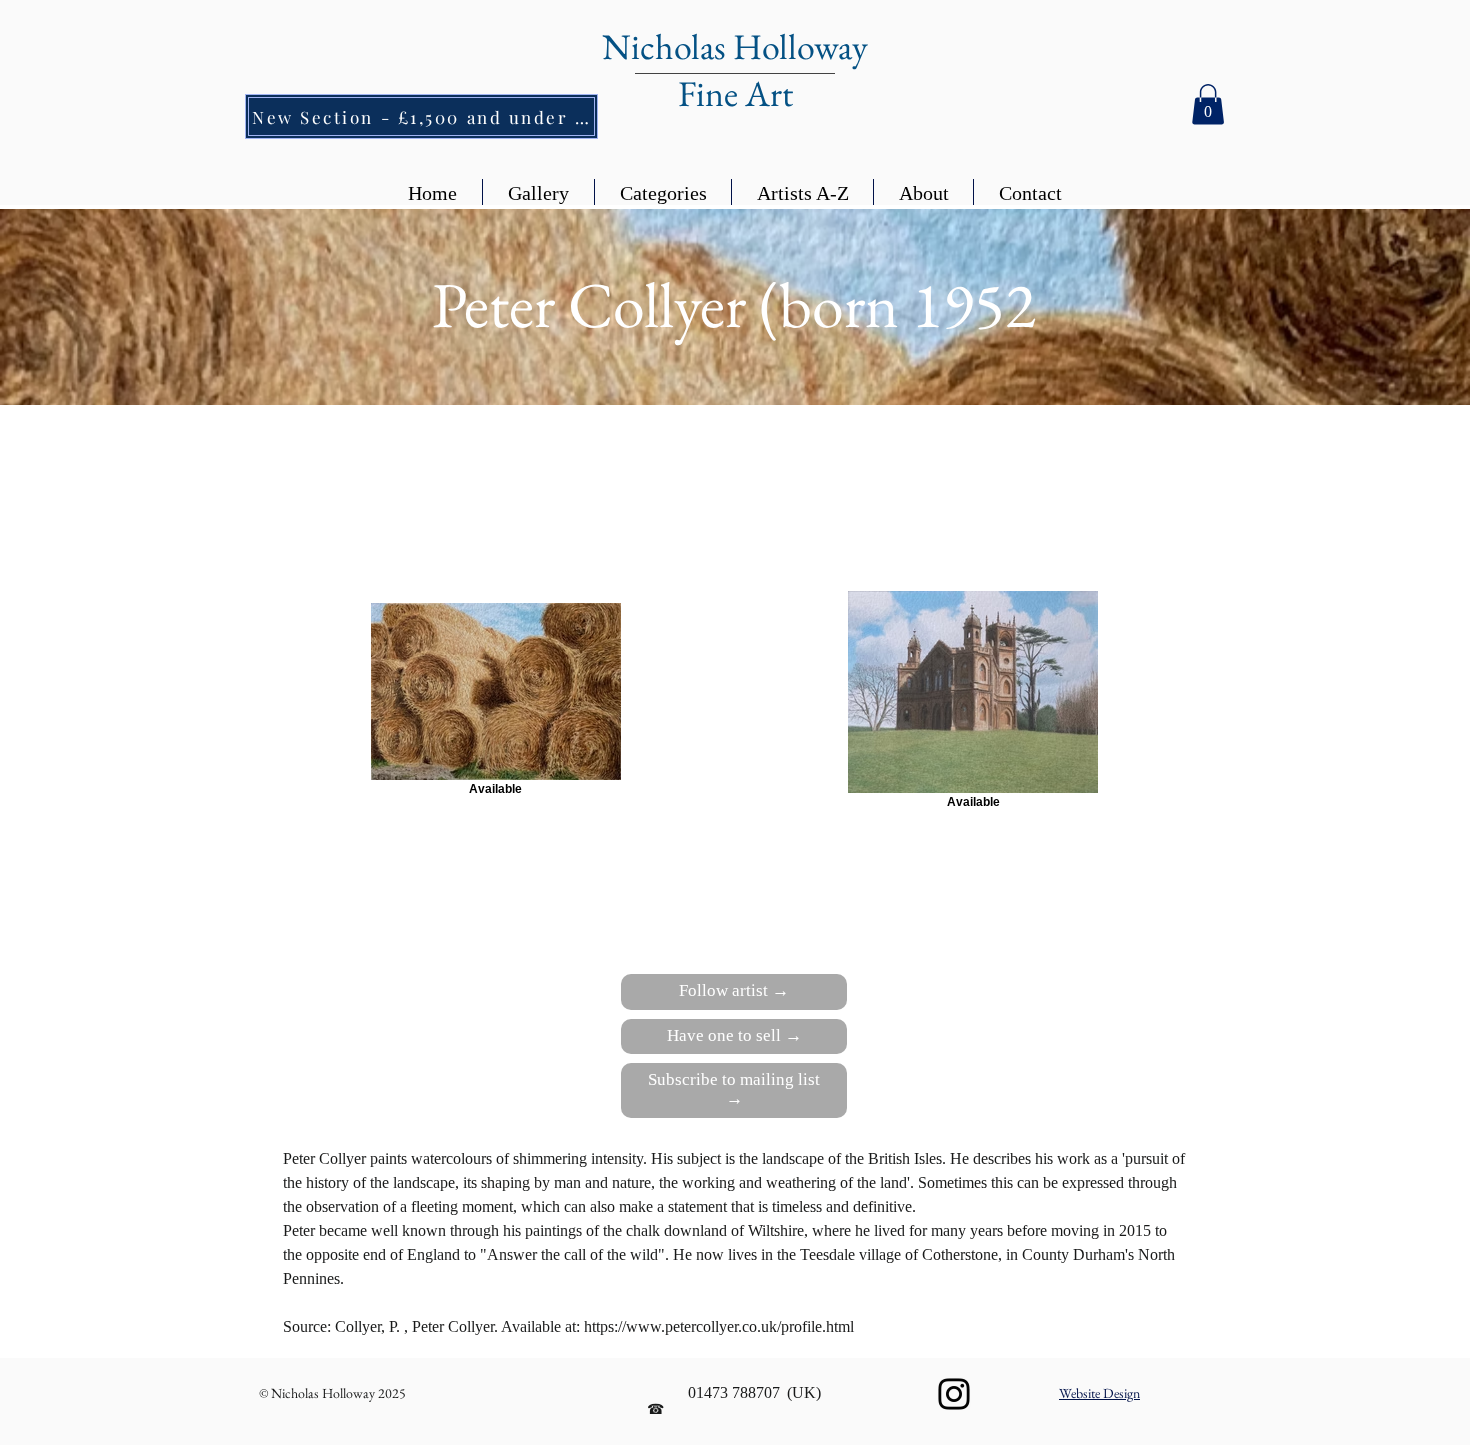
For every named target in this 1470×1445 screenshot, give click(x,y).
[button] (1208, 104)
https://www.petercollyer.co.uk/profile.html (721, 1326)
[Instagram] (954, 1394)
